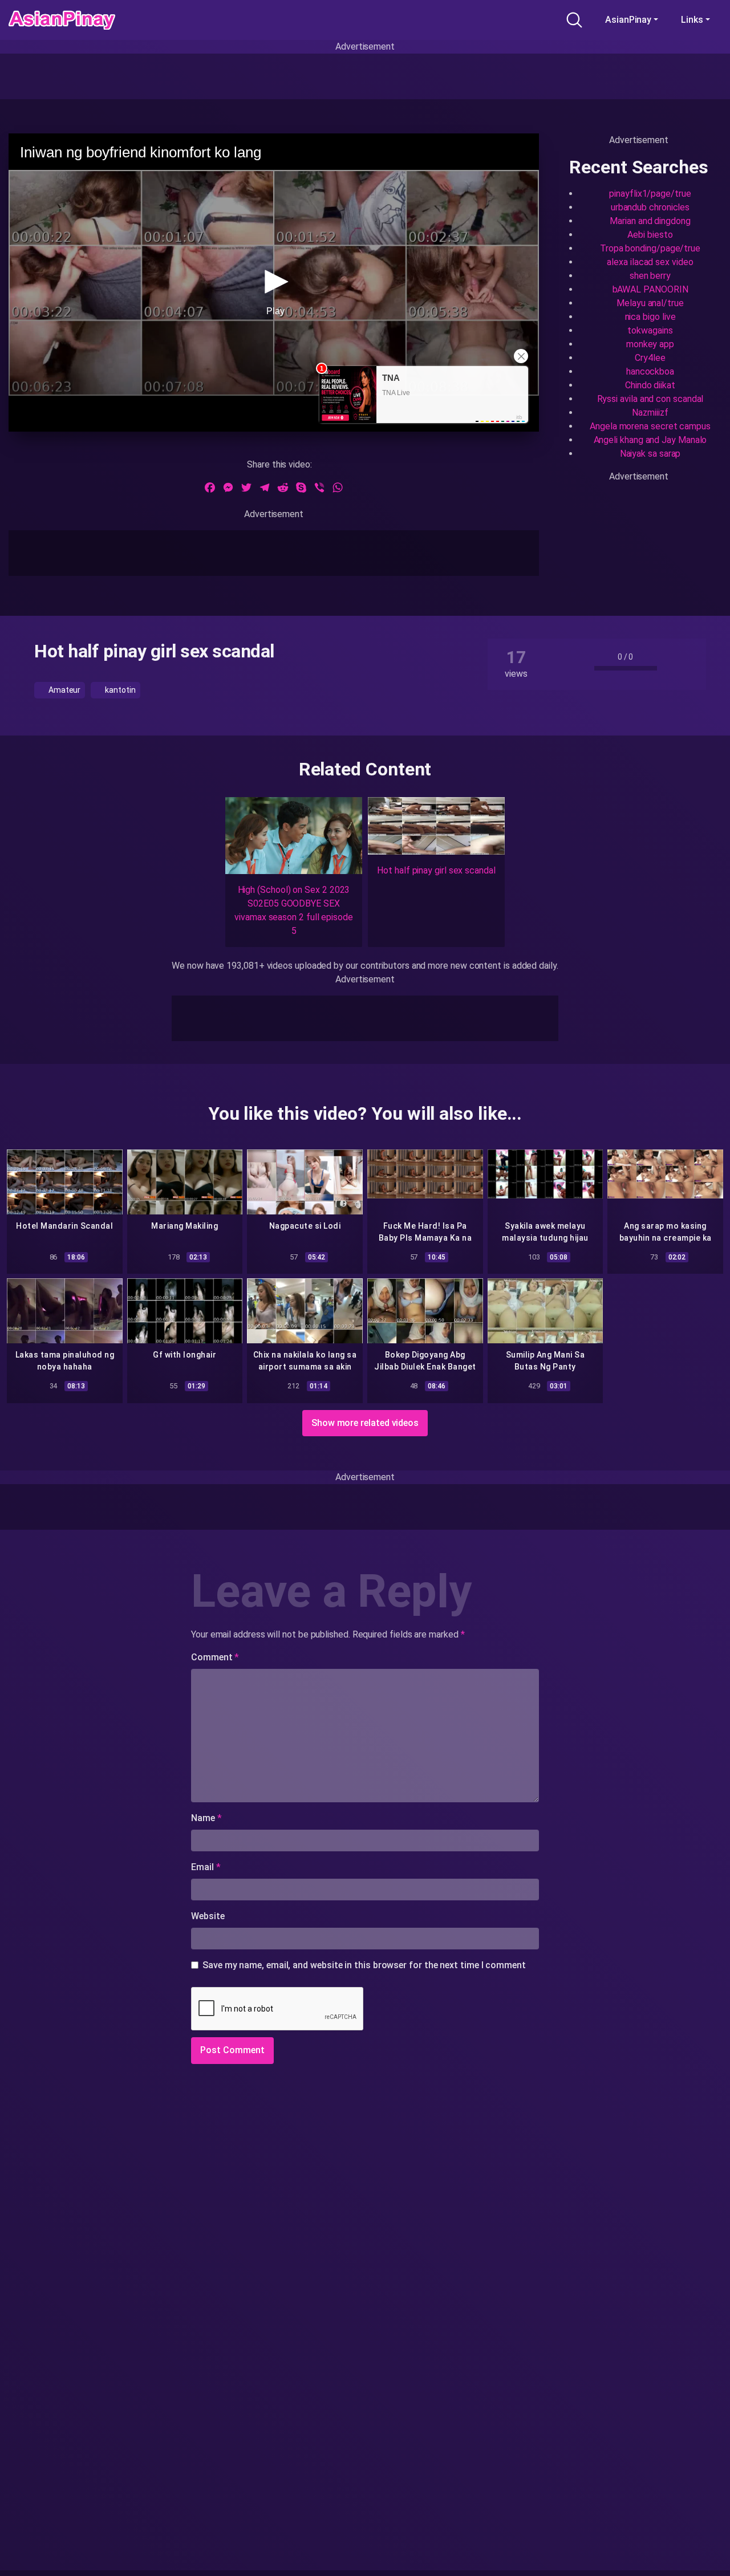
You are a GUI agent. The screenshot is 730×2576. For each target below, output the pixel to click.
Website (208, 1916)
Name (206, 1818)
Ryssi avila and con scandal (650, 399)
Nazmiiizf (650, 413)
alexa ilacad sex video (650, 262)
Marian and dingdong (650, 221)
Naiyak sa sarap (650, 454)
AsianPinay (628, 20)
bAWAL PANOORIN (650, 289)
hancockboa (650, 371)
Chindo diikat (650, 385)
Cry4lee (650, 358)
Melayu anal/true (650, 303)
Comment (215, 1657)
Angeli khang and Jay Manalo (650, 440)
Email (206, 1867)
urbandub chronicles (650, 207)
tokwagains (650, 330)
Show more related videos (365, 1423)
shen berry (650, 276)
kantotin (119, 690)
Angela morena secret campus (650, 426)
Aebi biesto (650, 235)
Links (692, 20)
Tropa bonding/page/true (650, 248)
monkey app (650, 344)
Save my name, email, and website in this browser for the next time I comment (364, 1965)
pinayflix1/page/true (650, 194)
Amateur (64, 690)
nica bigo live (650, 317)
